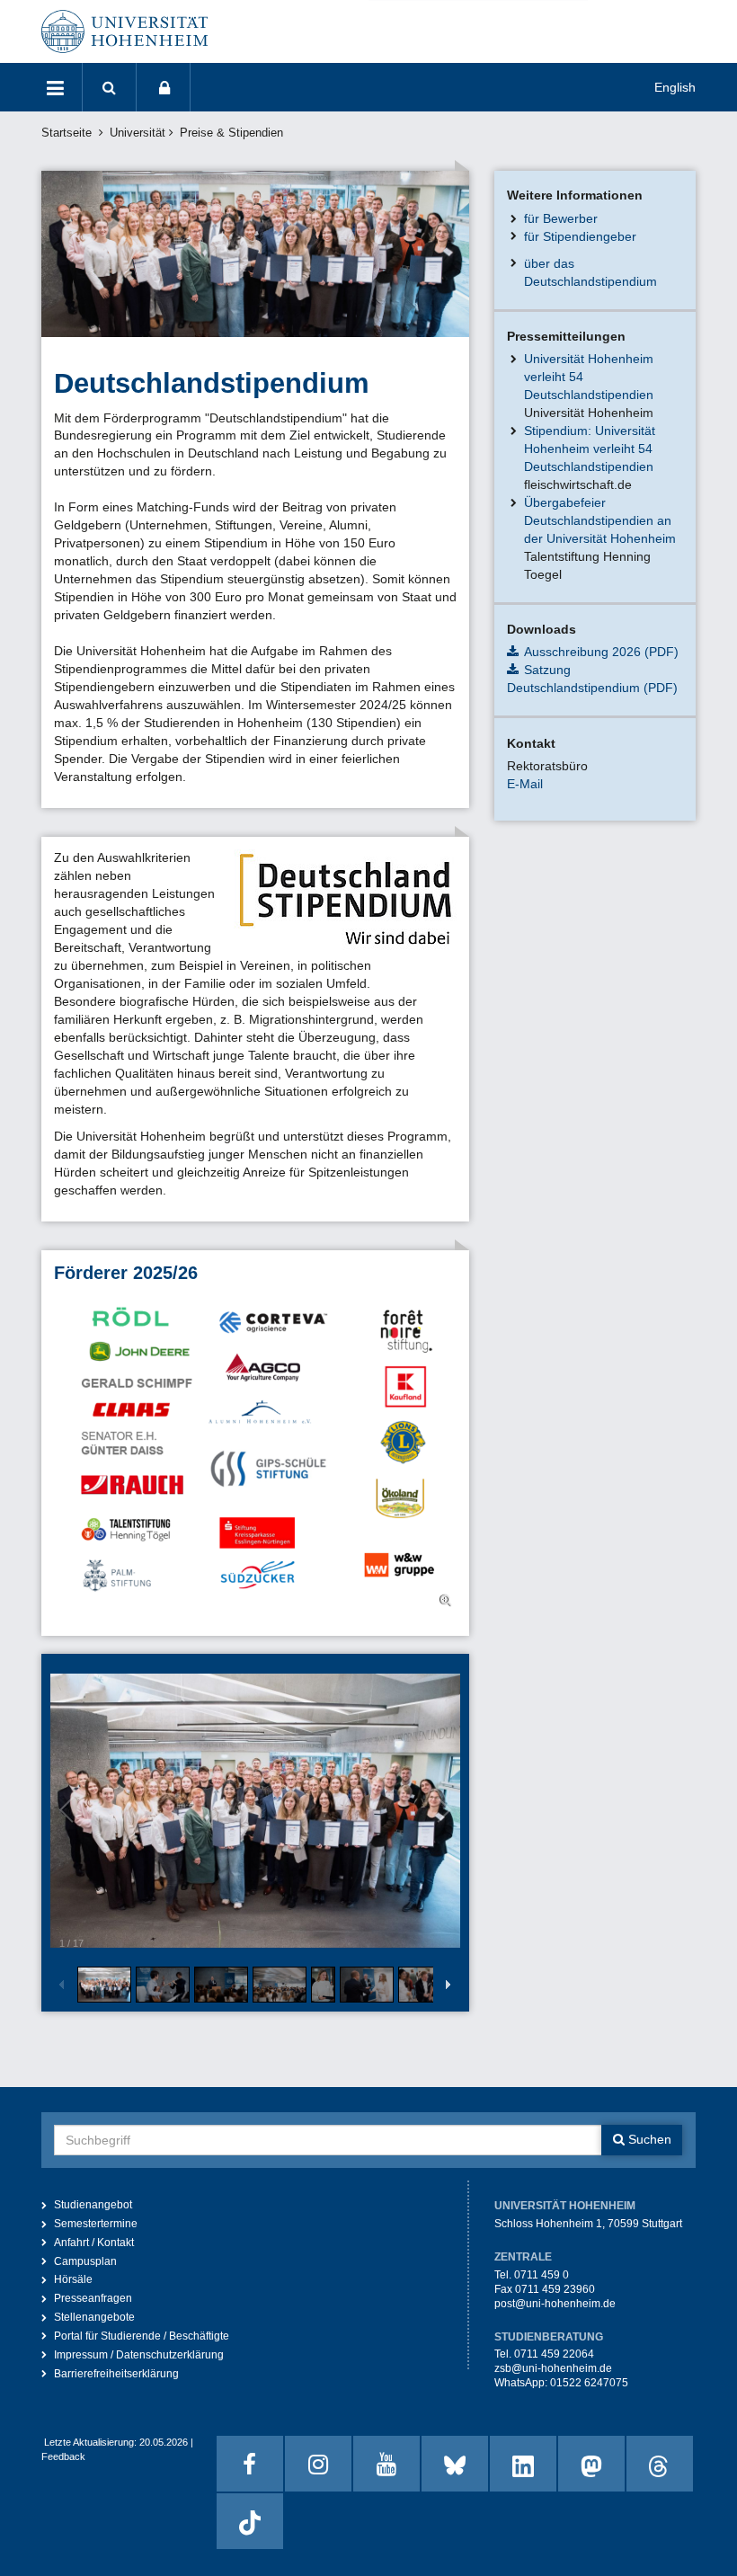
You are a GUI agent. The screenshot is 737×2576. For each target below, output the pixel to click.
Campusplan (85, 2261)
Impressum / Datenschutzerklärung (139, 2355)
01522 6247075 (589, 2383)
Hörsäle (73, 2279)
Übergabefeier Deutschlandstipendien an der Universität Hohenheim (600, 520)
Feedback (63, 2456)
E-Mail (525, 784)
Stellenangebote (94, 2317)
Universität (138, 133)
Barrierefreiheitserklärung (116, 2374)
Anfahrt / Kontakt (94, 2243)
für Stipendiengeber (580, 236)
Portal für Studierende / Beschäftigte (142, 2336)
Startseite (67, 133)
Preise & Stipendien (231, 133)
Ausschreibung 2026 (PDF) (601, 652)
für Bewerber (561, 218)
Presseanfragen (93, 2298)
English (675, 87)
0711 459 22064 (554, 2354)
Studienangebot (93, 2205)
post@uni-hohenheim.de (555, 2304)
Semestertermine (96, 2224)
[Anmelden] (164, 87)
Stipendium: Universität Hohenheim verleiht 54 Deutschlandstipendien (590, 449)
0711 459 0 (542, 2275)
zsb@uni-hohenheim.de (553, 2368)
